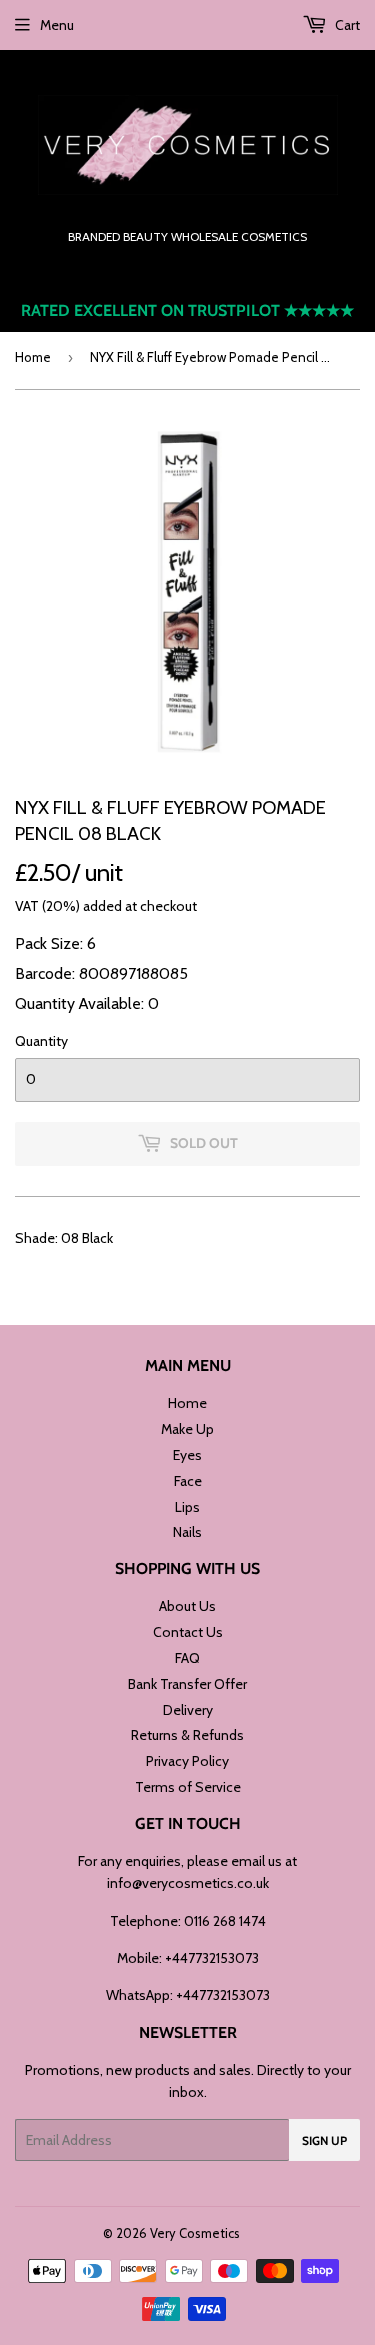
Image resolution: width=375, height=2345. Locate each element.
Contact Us (188, 1632)
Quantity (41, 1041)
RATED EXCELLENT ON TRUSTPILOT (187, 310)
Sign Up (324, 2140)
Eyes (187, 1455)
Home (33, 357)
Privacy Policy (187, 1761)
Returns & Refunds (187, 1735)
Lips (187, 1507)
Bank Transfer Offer (187, 1684)
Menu (57, 25)
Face (188, 1481)
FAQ (187, 1658)
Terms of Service (188, 1787)
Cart (346, 25)
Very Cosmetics (195, 2233)
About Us (187, 1606)
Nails (187, 1532)
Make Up (187, 1429)
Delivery (188, 1710)
